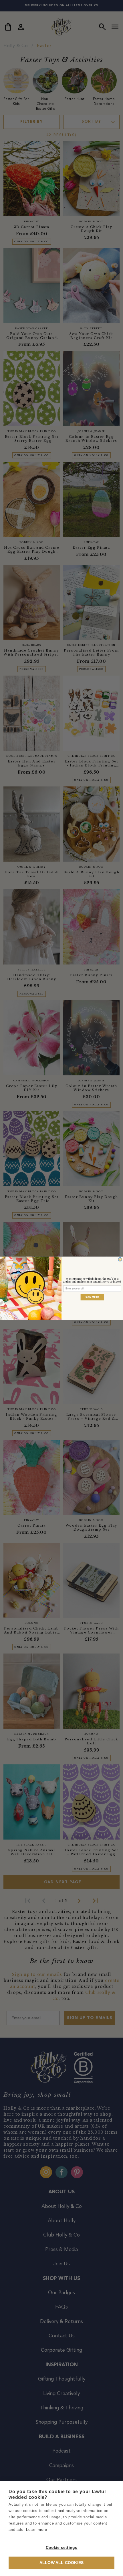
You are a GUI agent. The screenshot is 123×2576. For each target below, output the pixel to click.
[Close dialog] (120, 1259)
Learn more (36, 2530)
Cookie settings (62, 2548)
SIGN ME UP (92, 1297)
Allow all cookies (61, 2563)
